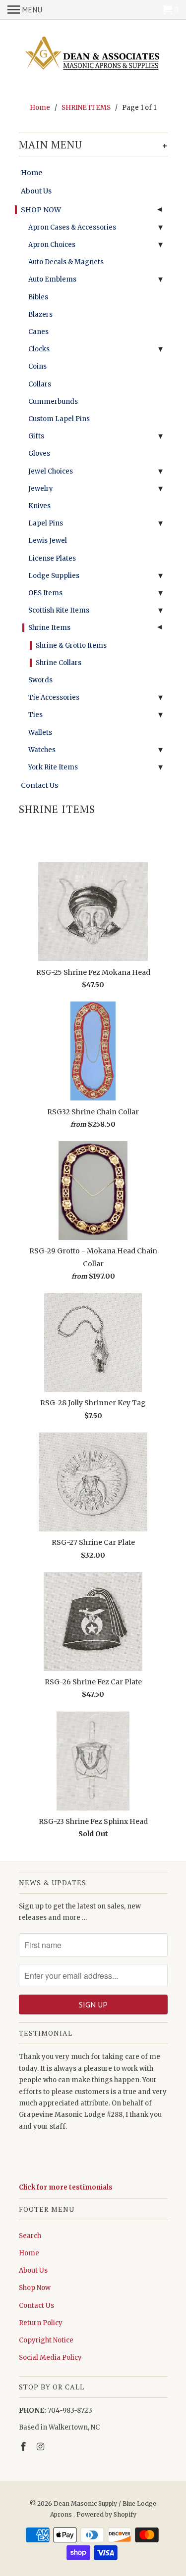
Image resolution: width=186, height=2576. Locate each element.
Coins (37, 366)
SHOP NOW (41, 210)
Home (31, 173)
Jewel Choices (51, 471)
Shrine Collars (59, 663)
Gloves (39, 453)
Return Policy (41, 2323)
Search (30, 2236)
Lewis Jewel (48, 541)
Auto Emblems (52, 279)
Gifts (36, 436)
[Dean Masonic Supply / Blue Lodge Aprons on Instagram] (41, 2447)
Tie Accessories (54, 697)
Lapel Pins (46, 523)
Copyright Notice (46, 2340)
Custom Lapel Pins (59, 419)
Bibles (38, 297)
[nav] (25, 10)
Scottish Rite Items (59, 610)
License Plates (52, 558)
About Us (36, 191)
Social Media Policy (50, 2358)
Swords (40, 680)
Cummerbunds (53, 402)
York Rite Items (53, 767)
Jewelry (41, 489)
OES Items (45, 593)
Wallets (40, 733)
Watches (42, 750)
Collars (40, 384)
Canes (38, 332)
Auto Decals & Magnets (66, 262)
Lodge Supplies (54, 576)
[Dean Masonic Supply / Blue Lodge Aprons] (93, 54)
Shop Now (35, 2288)
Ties (35, 715)
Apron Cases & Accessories (72, 227)
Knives (39, 506)
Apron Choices (52, 245)
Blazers (40, 314)
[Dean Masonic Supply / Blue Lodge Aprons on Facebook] (24, 2447)
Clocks (39, 349)
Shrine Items (49, 628)
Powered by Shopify (106, 2514)
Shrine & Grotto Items (71, 645)
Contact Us (39, 785)
